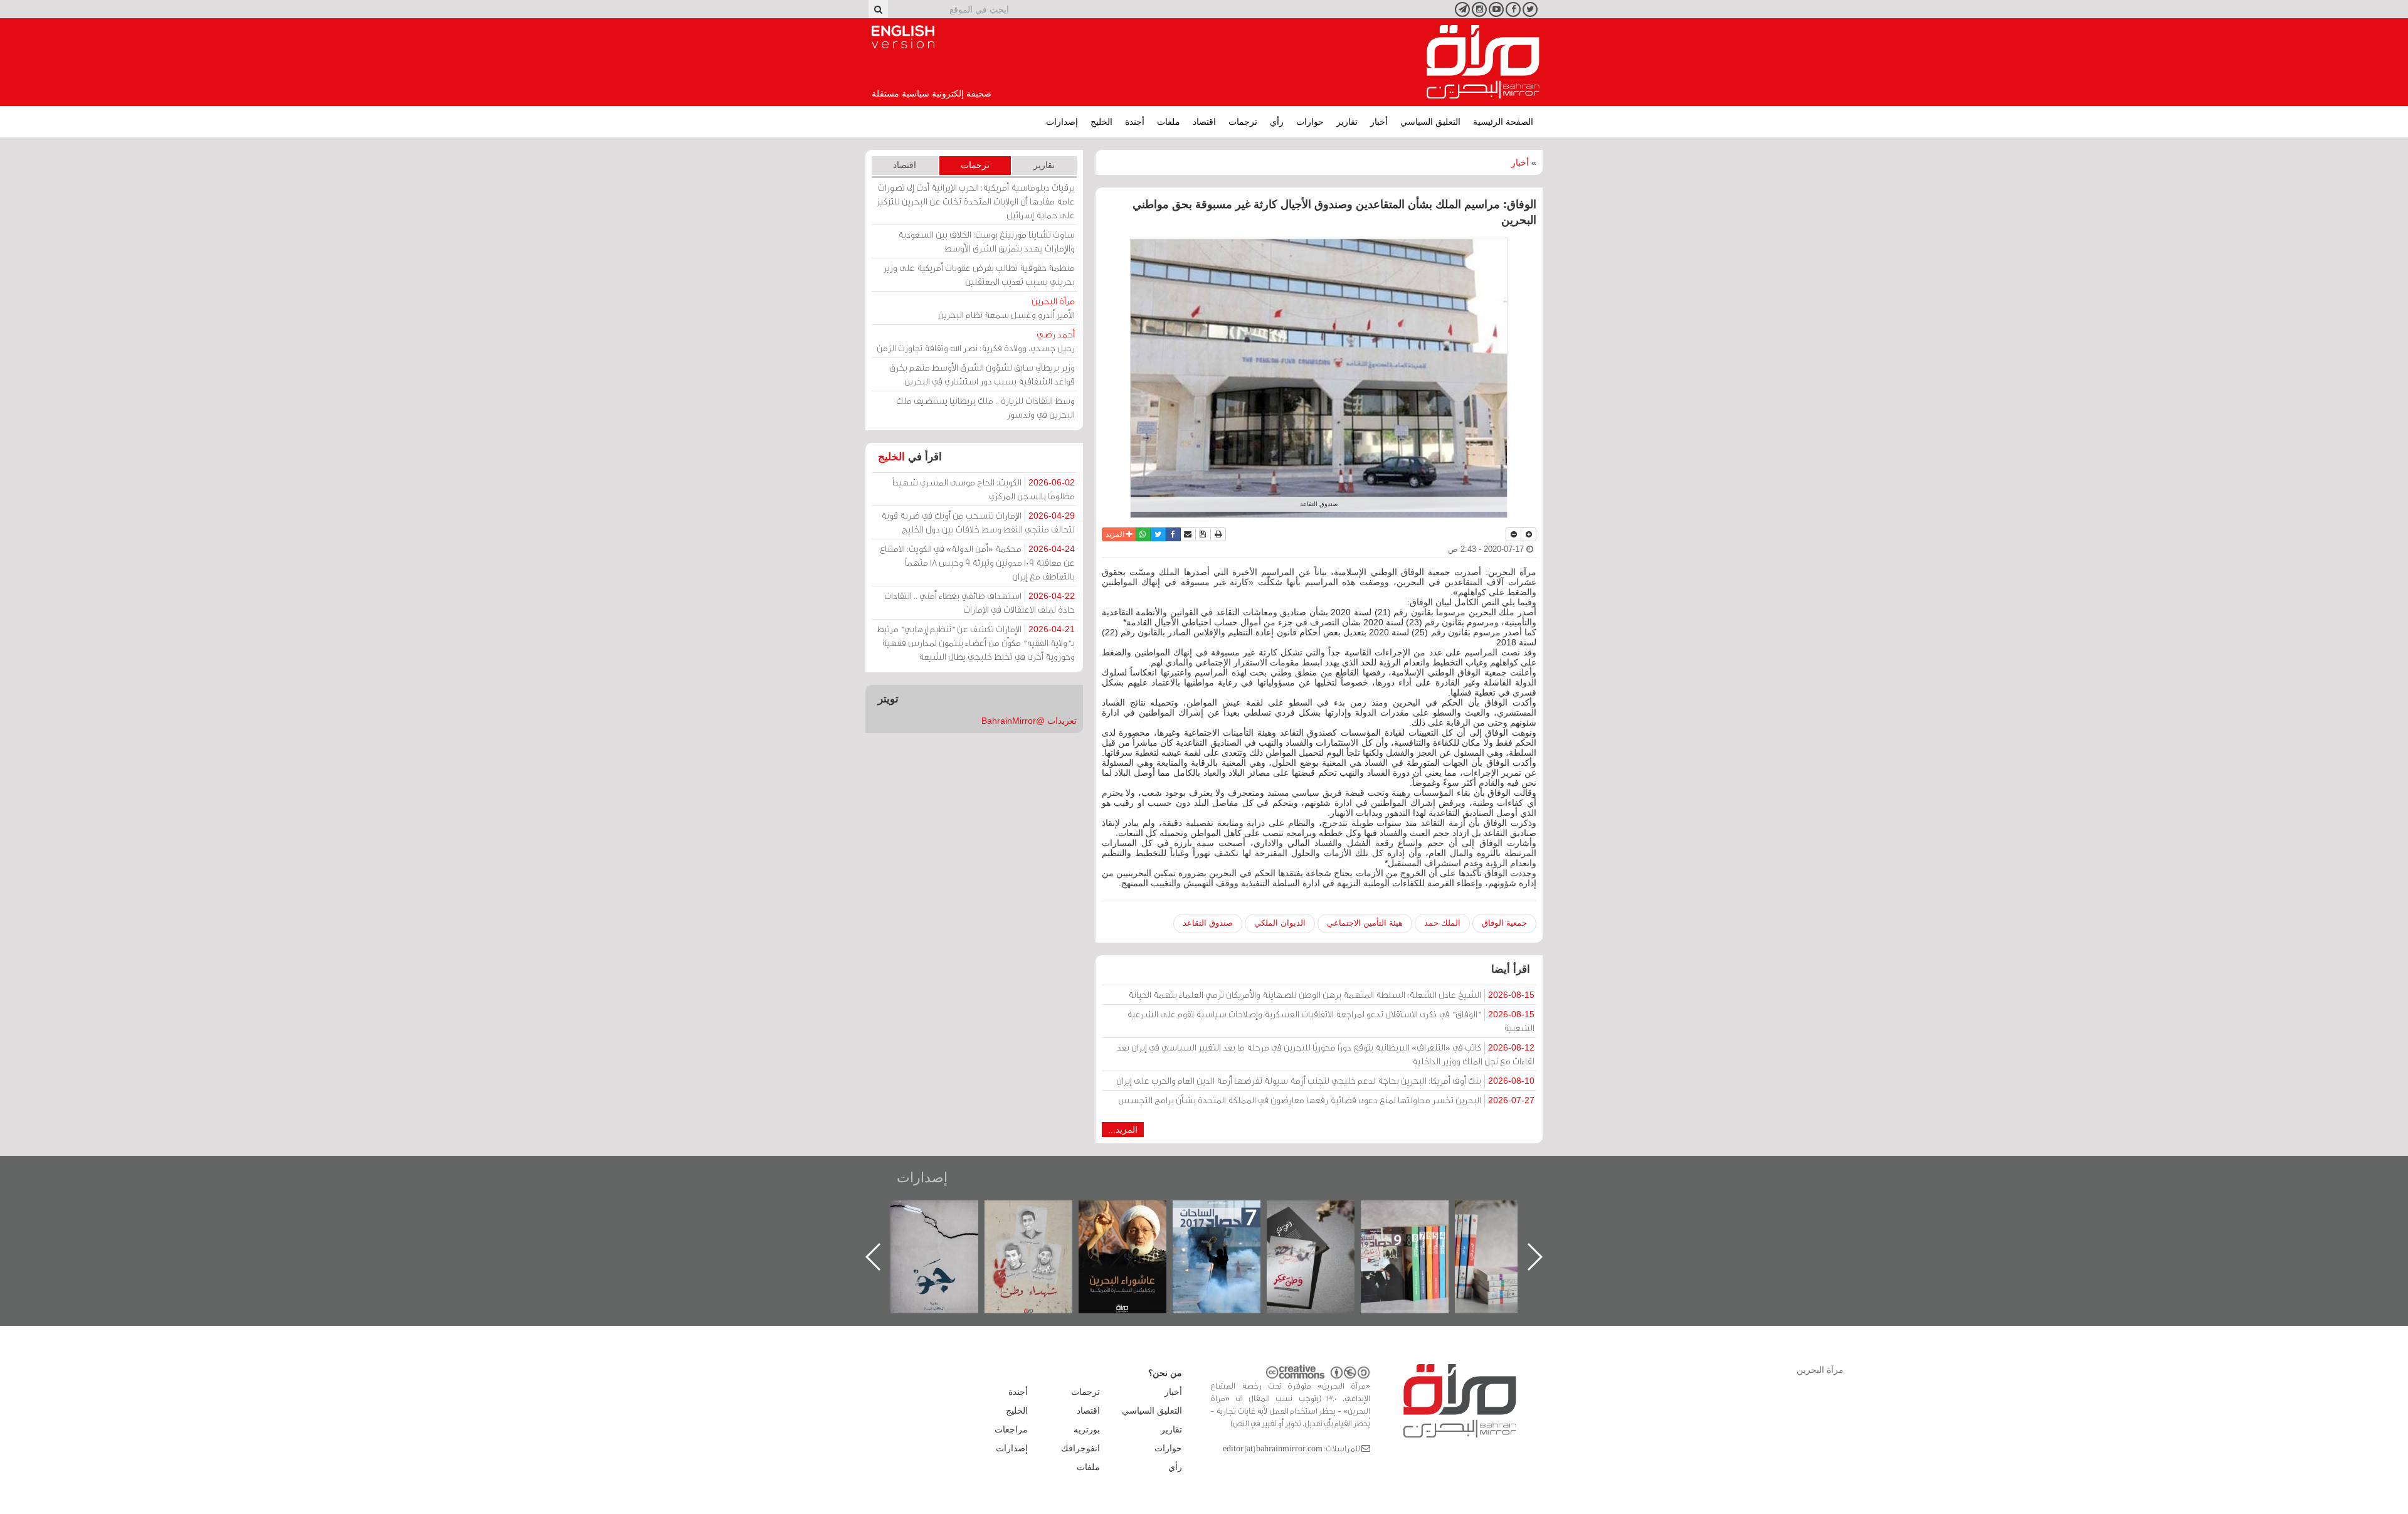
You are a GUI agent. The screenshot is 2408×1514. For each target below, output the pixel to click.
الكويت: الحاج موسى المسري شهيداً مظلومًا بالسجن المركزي (984, 489)
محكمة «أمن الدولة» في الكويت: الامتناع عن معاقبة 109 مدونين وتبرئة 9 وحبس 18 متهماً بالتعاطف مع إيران (977, 562)
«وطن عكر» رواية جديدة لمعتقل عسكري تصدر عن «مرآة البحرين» (1417, 1236)
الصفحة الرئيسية (1503, 122)
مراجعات (1011, 1429)
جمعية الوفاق (1504, 923)
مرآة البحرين (1483, 62)
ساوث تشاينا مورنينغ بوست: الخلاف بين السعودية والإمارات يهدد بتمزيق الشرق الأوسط (986, 241)
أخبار (1379, 122)
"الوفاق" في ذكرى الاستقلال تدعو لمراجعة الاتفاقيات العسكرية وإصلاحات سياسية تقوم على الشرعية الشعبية (1331, 1021)
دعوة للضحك (947, 1214)
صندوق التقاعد (1208, 923)
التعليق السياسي (1430, 122)
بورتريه (1087, 1429)
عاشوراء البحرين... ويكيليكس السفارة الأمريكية (1229, 1229)
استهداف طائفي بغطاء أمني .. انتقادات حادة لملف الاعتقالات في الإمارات (980, 602)
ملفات (1169, 122)
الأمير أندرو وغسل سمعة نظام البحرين (1006, 308)
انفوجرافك (1080, 1448)
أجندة (1135, 122)
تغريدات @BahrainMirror (1029, 721)
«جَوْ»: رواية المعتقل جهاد (1041, 1221)
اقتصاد (1204, 122)
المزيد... (1123, 1130)
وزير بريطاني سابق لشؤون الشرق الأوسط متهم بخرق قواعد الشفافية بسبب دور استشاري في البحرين (982, 374)
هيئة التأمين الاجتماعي (1365, 923)
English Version (903, 37)
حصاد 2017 (1323, 1214)
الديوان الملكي (1280, 923)
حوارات (1310, 122)
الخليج (1101, 122)
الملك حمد (1442, 923)
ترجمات (1243, 122)
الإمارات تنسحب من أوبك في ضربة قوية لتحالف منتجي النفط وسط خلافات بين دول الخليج (978, 522)
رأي (1277, 122)
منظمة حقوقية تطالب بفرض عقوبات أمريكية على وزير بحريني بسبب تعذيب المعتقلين (979, 274)
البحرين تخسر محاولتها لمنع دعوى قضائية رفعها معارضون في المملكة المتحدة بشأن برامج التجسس (1326, 1100)
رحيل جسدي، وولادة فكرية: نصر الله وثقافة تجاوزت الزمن (976, 341)
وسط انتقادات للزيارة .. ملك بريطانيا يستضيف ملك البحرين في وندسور (985, 407)
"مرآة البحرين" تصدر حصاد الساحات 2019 (1511, 1229)
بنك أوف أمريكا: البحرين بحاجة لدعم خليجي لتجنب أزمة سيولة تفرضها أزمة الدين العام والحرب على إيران (1325, 1080)
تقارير (1347, 122)
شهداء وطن (1135, 1214)
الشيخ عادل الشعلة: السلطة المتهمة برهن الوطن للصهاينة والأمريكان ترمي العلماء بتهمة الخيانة (1331, 994)
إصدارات (1062, 122)
